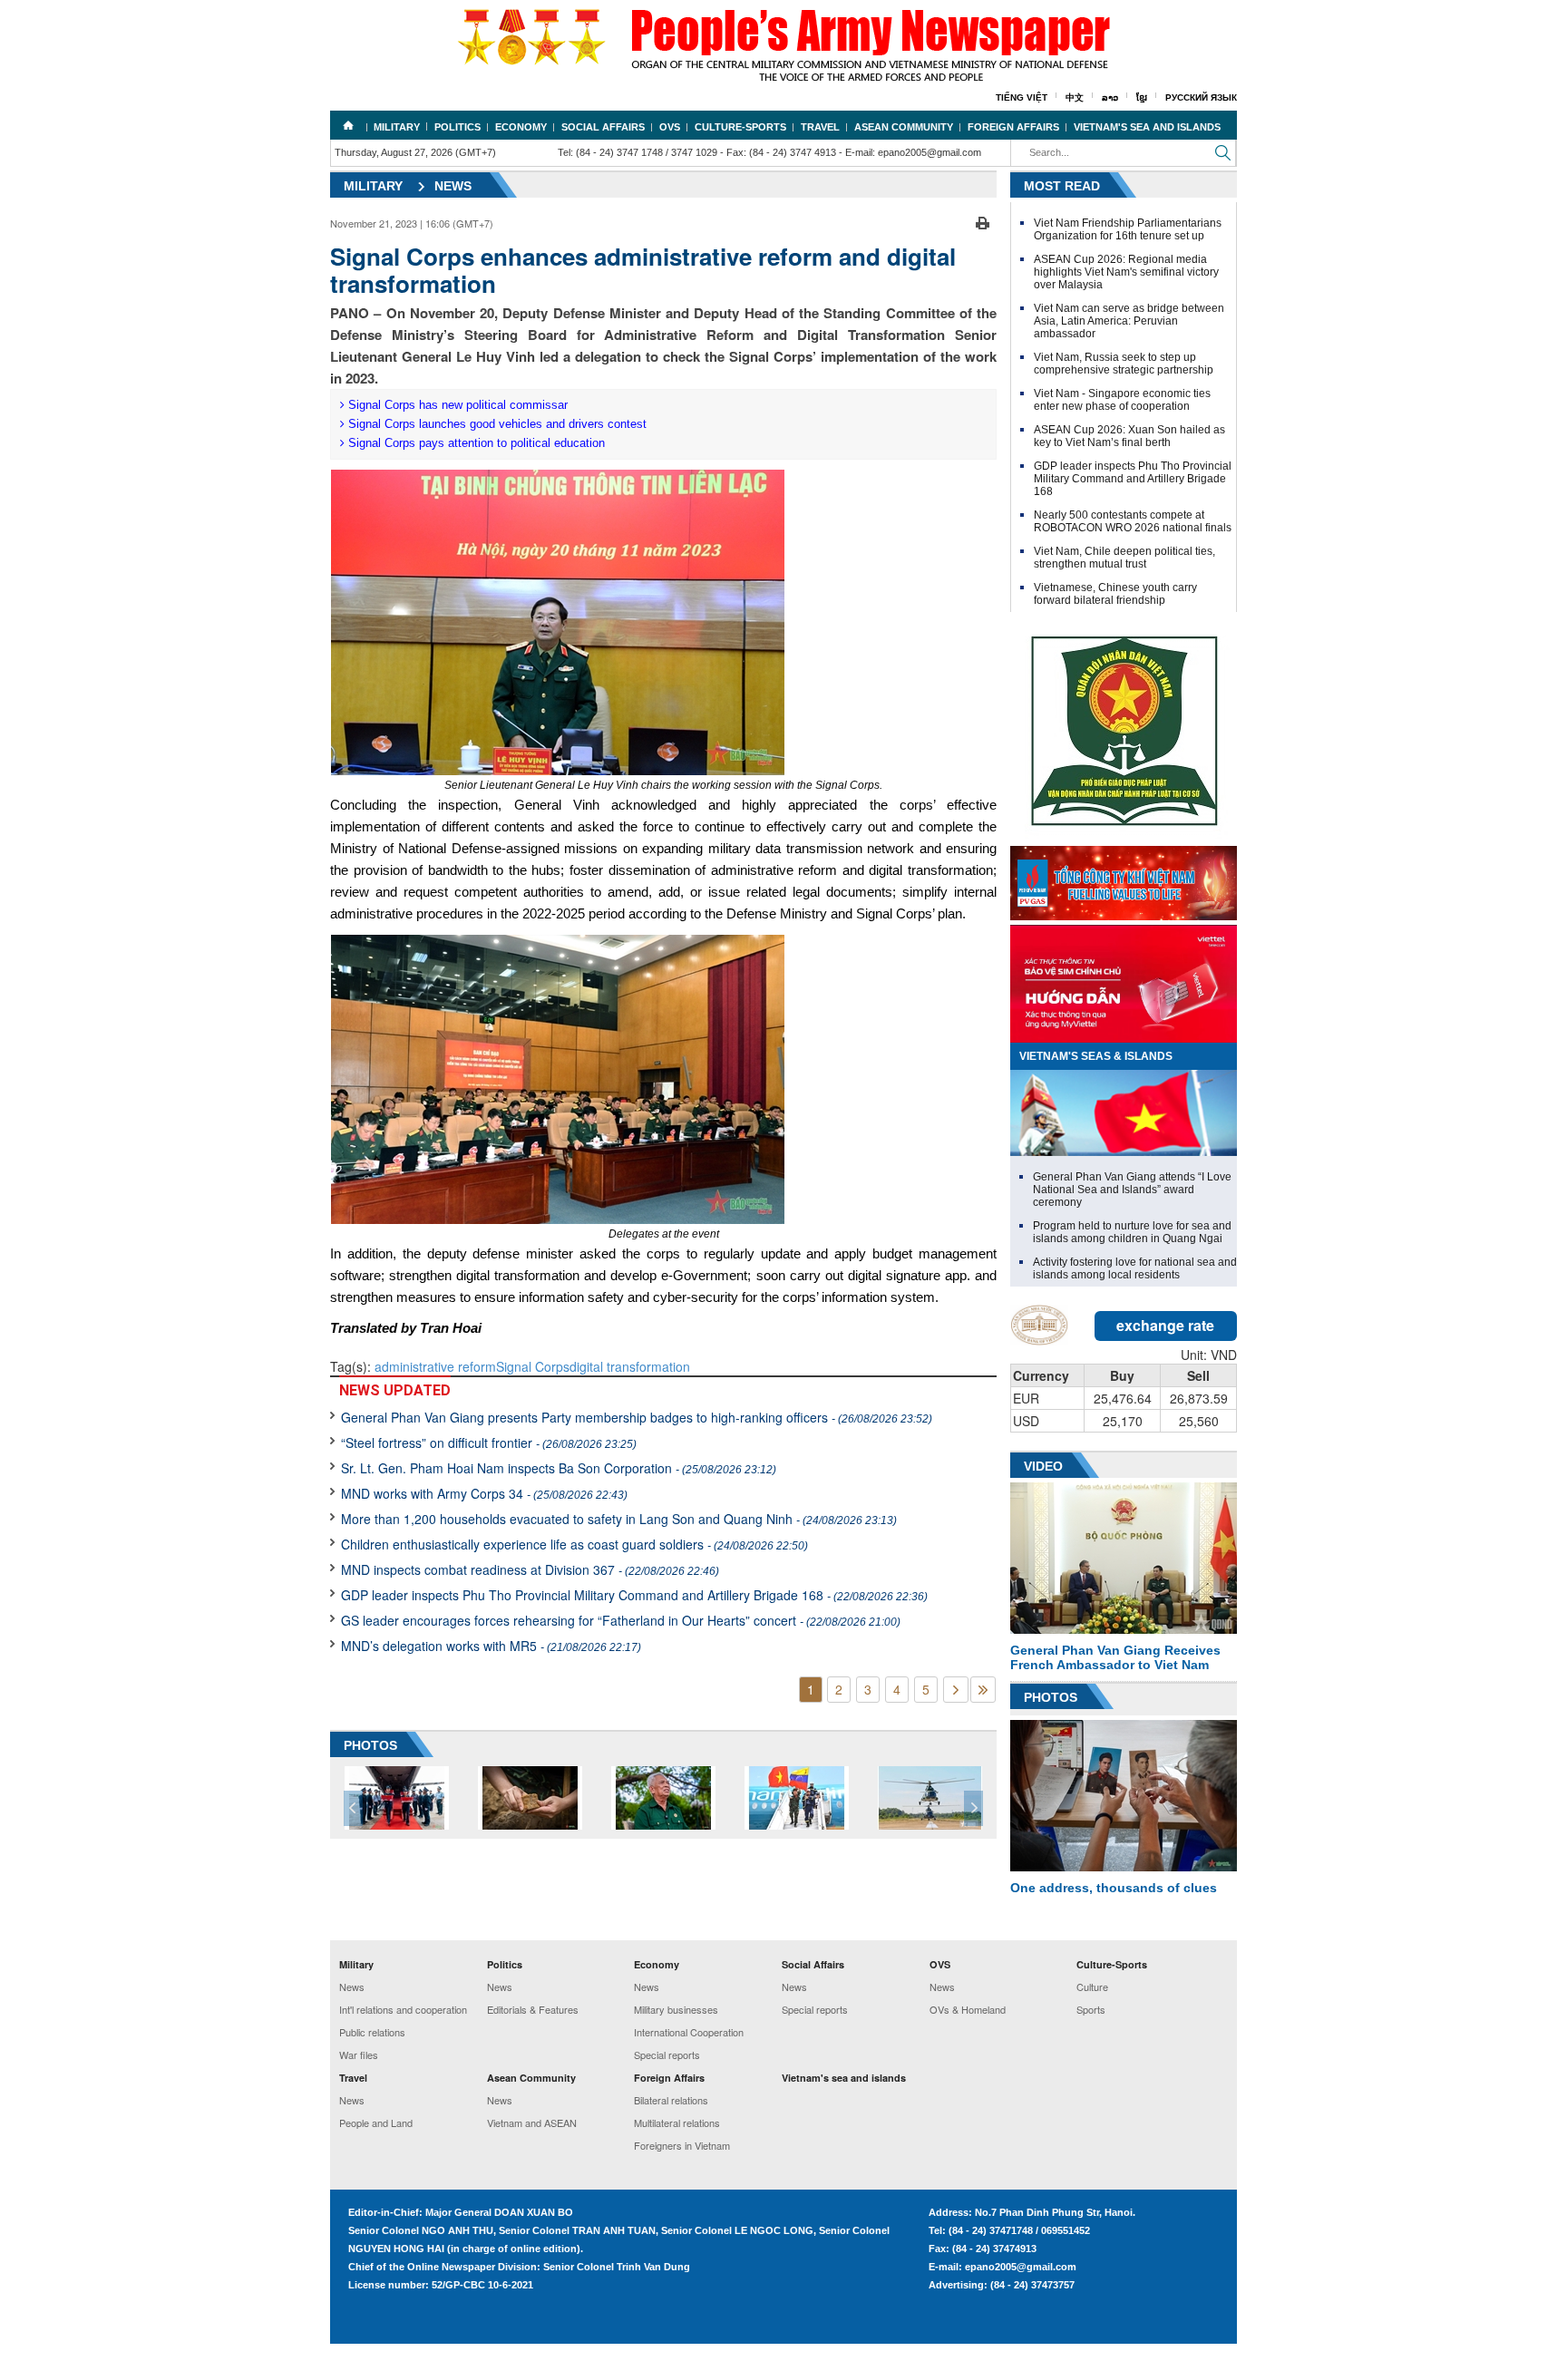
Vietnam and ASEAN (532, 2123)
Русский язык (1201, 97)
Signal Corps (533, 1366)
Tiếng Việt (1022, 97)
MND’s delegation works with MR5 (491, 1646)
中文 (1075, 97)
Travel (820, 127)
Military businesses (676, 2009)
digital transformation (630, 1366)
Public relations (372, 2032)
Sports (1091, 2009)
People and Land (376, 2123)
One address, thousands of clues (1114, 1888)
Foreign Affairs (1013, 127)
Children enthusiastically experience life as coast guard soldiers (574, 1544)
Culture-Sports (740, 127)
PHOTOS (370, 1745)
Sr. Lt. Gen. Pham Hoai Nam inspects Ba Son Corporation (559, 1468)
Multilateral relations (677, 2123)
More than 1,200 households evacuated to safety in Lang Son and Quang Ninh (619, 1519)
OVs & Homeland (968, 2009)
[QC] (1124, 879)
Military (397, 127)
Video (1043, 1466)
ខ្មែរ (1142, 97)
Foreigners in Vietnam (682, 2145)
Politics (457, 127)
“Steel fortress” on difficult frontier (489, 1443)
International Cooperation (689, 2032)
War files (359, 2055)
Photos (1051, 1697)
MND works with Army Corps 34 (484, 1493)
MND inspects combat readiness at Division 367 (530, 1569)
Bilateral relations (671, 2100)
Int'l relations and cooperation (403, 2009)
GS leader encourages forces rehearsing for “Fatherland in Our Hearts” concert (621, 1620)
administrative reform (435, 1366)
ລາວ (1110, 97)
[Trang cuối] (983, 1690)
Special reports (667, 2055)
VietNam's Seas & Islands (1096, 1056)
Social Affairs (603, 127)
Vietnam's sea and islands (1147, 127)
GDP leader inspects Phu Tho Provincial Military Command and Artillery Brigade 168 (634, 1595)
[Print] (983, 221)
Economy (521, 127)
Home (348, 125)
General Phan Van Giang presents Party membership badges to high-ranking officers (637, 1417)
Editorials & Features (533, 2009)
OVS (670, 127)
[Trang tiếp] (956, 1690)
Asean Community (904, 127)
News (453, 186)
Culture (1092, 1987)
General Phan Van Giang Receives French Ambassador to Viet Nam (1115, 1657)
